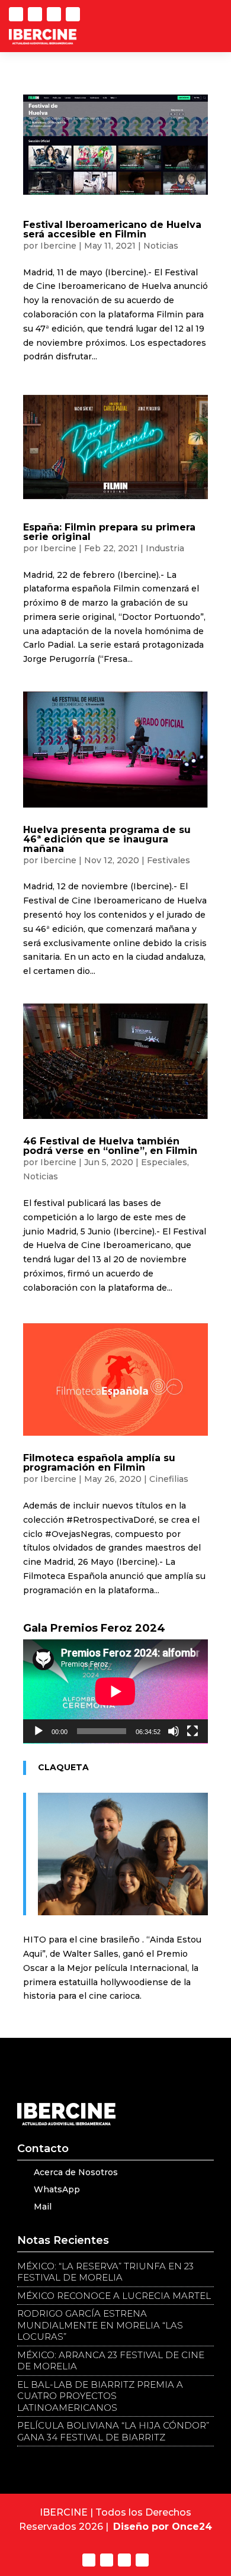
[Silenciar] (174, 1731)
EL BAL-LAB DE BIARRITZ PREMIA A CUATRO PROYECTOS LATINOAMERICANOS (100, 2396)
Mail (43, 2207)
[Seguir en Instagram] (73, 14)
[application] (115, 1691)
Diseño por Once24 (163, 2527)
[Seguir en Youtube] (35, 14)
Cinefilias (169, 1479)
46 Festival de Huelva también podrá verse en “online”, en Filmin (110, 1146)
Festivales (169, 860)
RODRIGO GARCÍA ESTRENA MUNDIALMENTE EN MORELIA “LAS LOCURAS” (100, 2325)
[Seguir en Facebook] (54, 14)
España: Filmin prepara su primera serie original (109, 532)
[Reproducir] (38, 1731)
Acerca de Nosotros (76, 2172)
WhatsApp (57, 2189)
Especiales (164, 1162)
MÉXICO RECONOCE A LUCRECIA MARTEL (114, 2296)
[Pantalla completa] (192, 1731)
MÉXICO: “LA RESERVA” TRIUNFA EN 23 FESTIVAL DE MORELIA (105, 2272)
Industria (165, 548)
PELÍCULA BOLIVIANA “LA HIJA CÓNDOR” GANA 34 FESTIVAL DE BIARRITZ (113, 2431)
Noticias (161, 246)
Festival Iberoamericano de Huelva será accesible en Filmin (112, 229)
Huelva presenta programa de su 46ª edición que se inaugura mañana (107, 839)
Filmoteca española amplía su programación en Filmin (99, 1463)
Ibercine (58, 246)
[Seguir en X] (16, 14)
